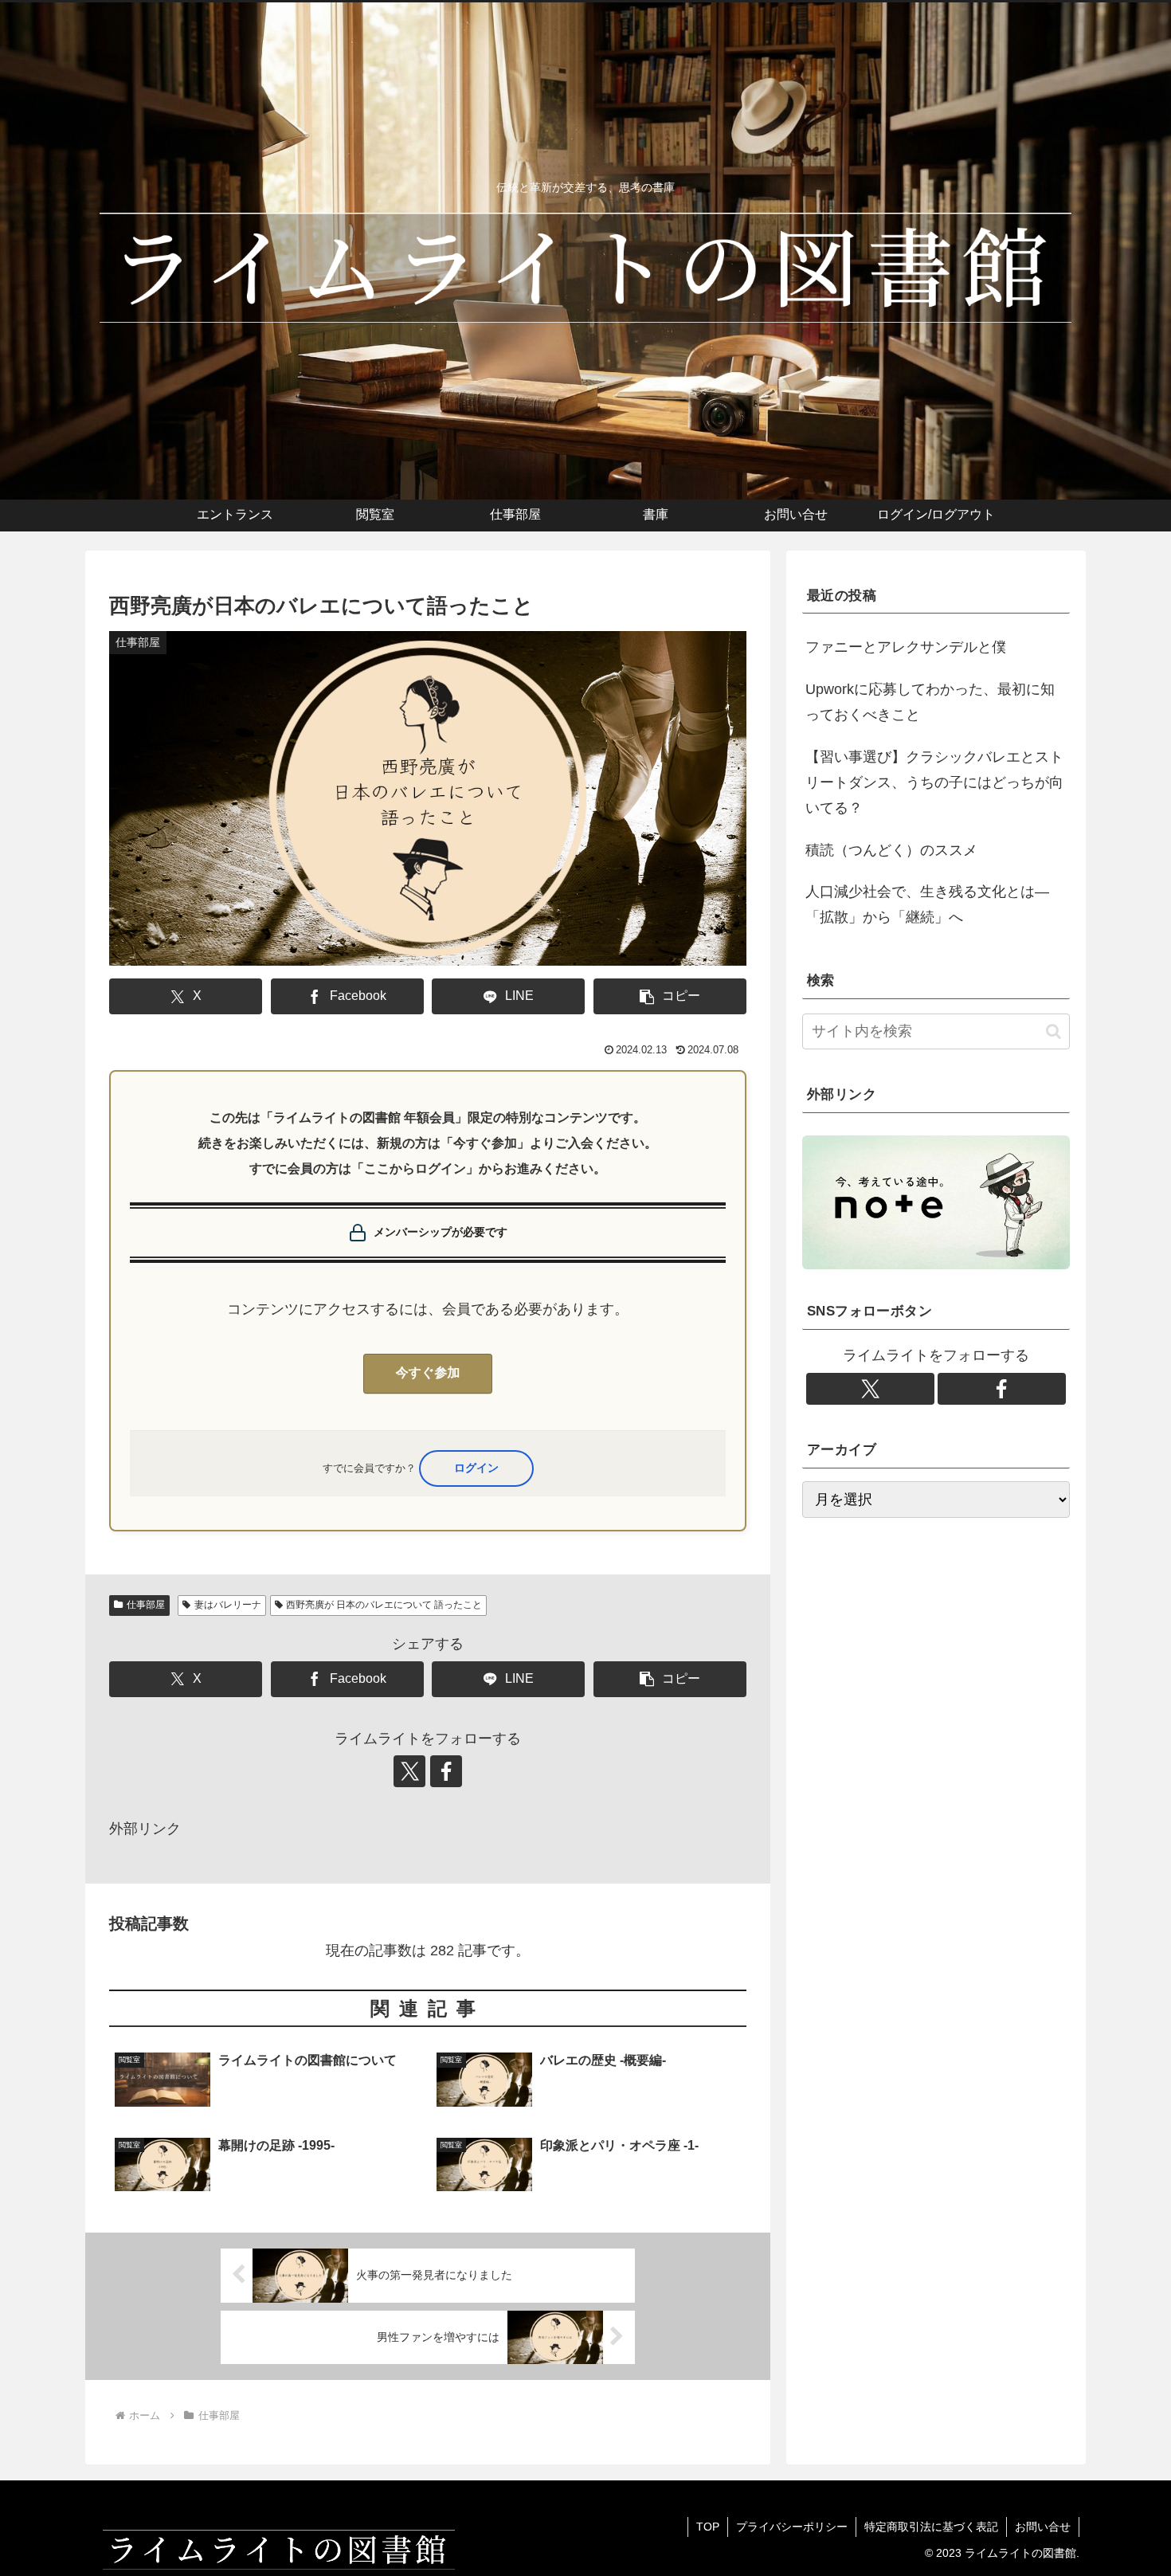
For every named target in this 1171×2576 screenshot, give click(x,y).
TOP (708, 2527)
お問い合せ (1043, 2527)
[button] (670, 996)
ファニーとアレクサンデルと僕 (906, 647)
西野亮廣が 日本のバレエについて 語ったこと (384, 1605)
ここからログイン (476, 1468)
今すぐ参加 (428, 1373)
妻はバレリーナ (228, 1605)
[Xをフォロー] (409, 1771)
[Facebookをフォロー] (446, 1771)
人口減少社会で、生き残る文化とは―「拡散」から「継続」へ (927, 904)
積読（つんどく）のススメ (891, 850)
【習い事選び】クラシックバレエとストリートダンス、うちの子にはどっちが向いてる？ (934, 783)
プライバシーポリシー (792, 2527)
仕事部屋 (146, 1605)
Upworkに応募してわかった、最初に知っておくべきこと (930, 702)
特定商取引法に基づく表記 (931, 2527)
